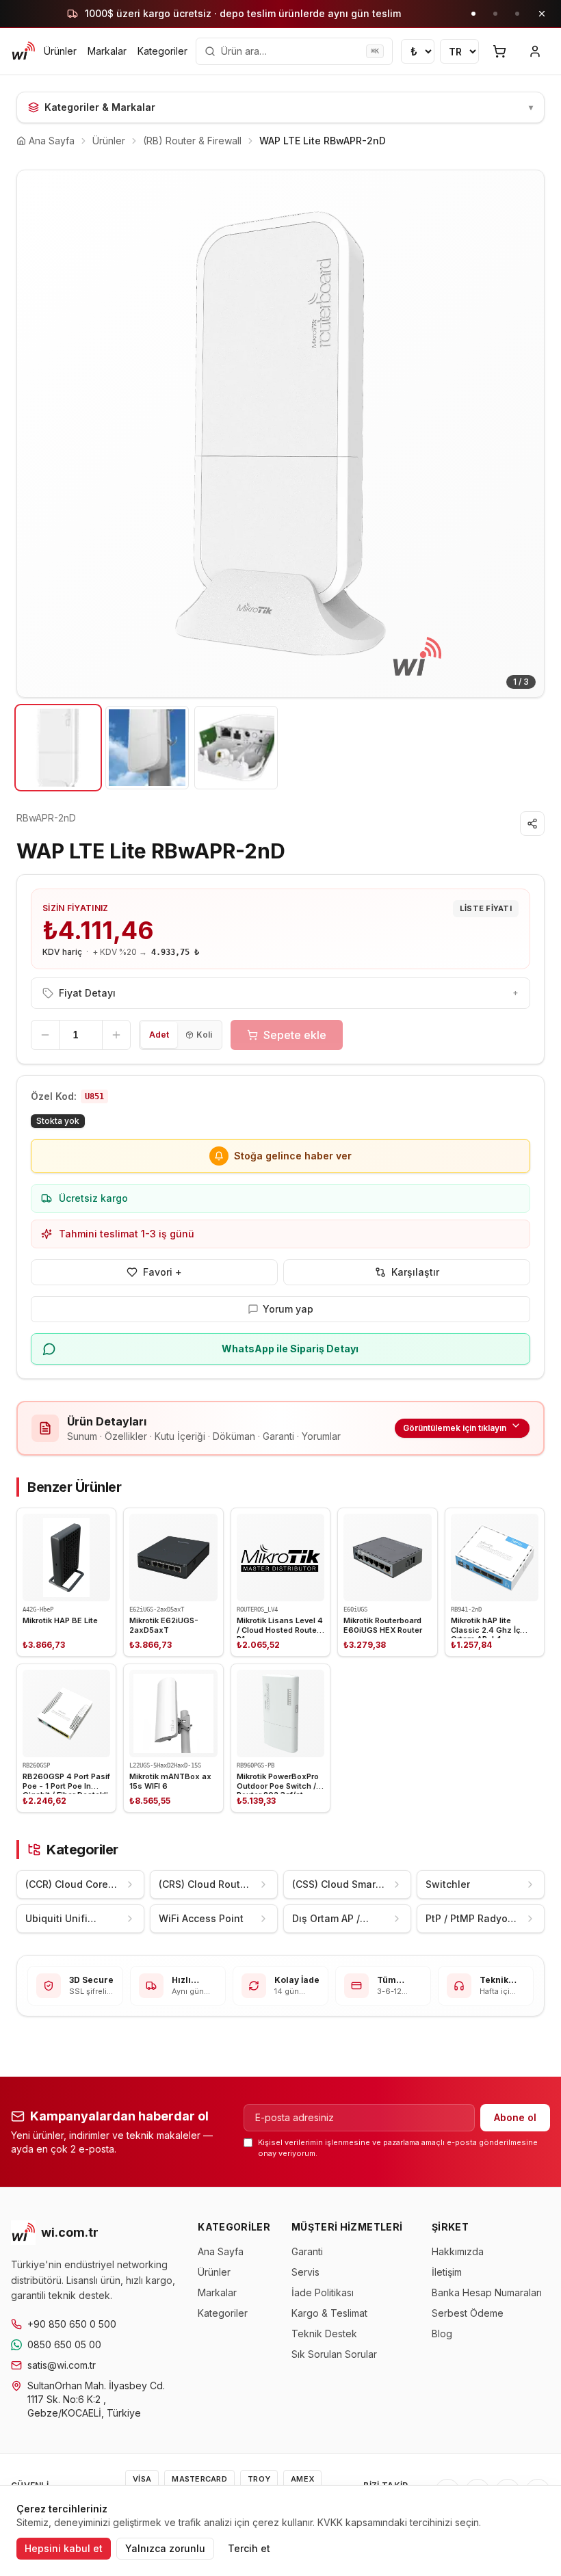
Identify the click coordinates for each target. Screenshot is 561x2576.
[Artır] (116, 1035)
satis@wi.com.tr (62, 2365)
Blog (442, 2334)
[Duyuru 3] (517, 14)
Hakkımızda (458, 2251)
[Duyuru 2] (495, 14)
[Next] (523, 434)
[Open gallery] (280, 434)
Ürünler (60, 51)
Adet (159, 1035)
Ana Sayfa (221, 2251)
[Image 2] (147, 748)
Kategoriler (162, 51)
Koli (204, 1035)
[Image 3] (236, 748)
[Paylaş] (532, 824)
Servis (305, 2272)
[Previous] (38, 434)
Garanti (307, 2251)
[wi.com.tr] (23, 51)
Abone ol (515, 2117)
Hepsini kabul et (64, 2548)
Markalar (107, 51)
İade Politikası (323, 2292)
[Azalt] (45, 1035)
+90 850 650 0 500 (72, 2324)
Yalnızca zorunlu (165, 2548)
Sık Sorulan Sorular (334, 2354)
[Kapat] (542, 14)
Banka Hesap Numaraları (487, 2292)
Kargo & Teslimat (329, 2313)
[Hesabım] (535, 51)
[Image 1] (58, 748)
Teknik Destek (324, 2334)
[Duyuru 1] (473, 14)
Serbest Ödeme (468, 2313)
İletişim (447, 2272)
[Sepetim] (499, 51)
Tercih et (249, 2548)
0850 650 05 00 (64, 2344)
